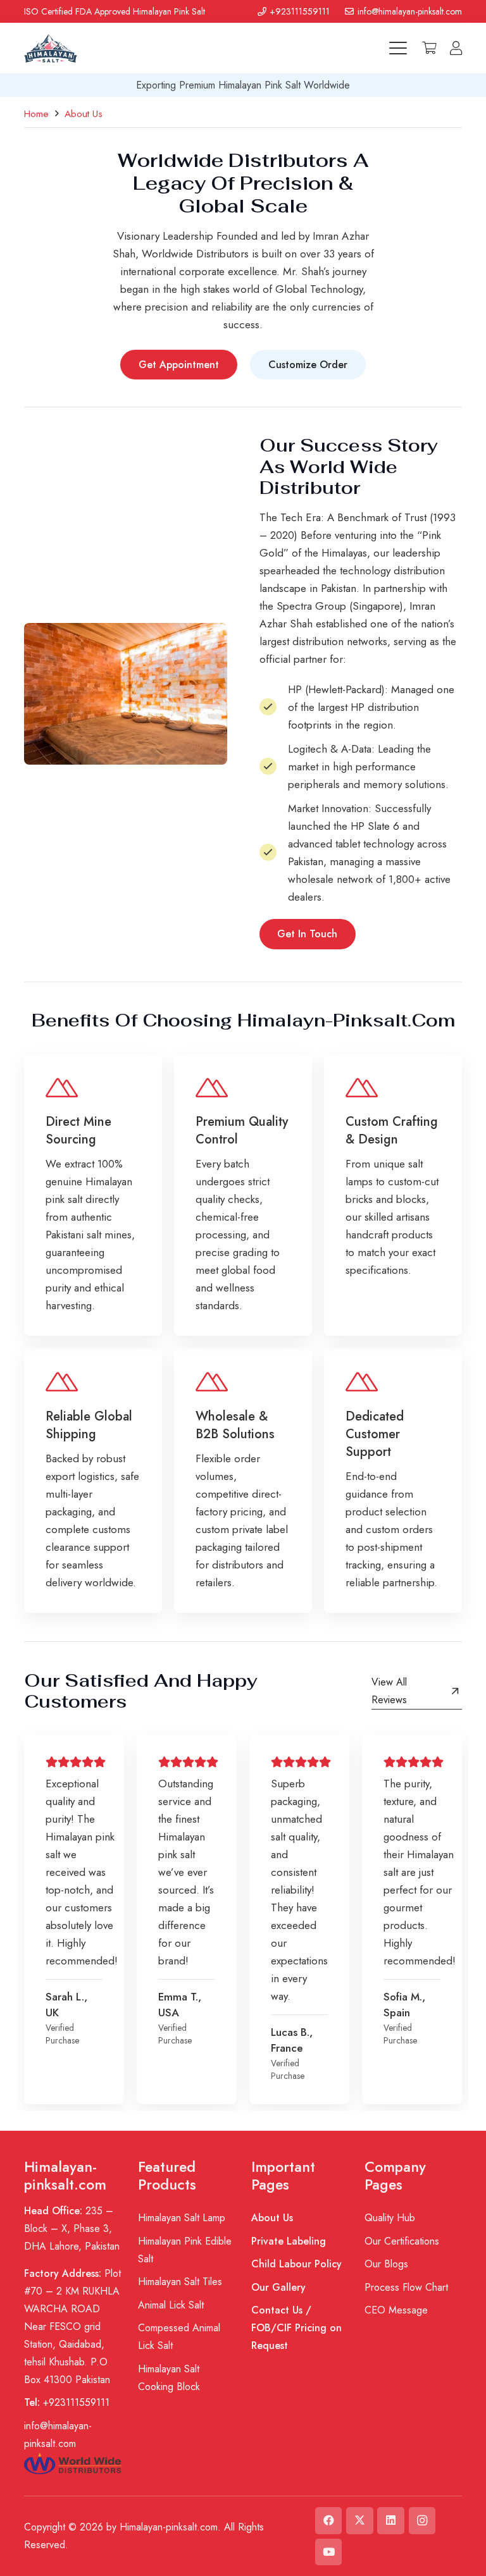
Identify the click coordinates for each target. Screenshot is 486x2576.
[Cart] (430, 48)
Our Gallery (278, 2287)
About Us (272, 2218)
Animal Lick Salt (171, 2305)
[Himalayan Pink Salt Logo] (50, 48)
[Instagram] (422, 2521)
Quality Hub (390, 2218)
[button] (398, 48)
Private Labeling (289, 2241)
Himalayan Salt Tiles (180, 2282)
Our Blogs (386, 2264)
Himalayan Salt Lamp (182, 2218)
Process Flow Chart (406, 2287)
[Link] (456, 48)
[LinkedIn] (391, 2521)
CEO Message (396, 2310)
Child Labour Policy (296, 2264)
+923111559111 (67, 2402)
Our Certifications (402, 2241)
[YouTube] (329, 2552)
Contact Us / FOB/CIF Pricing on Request (296, 2328)
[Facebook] (329, 2521)
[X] (360, 2521)
